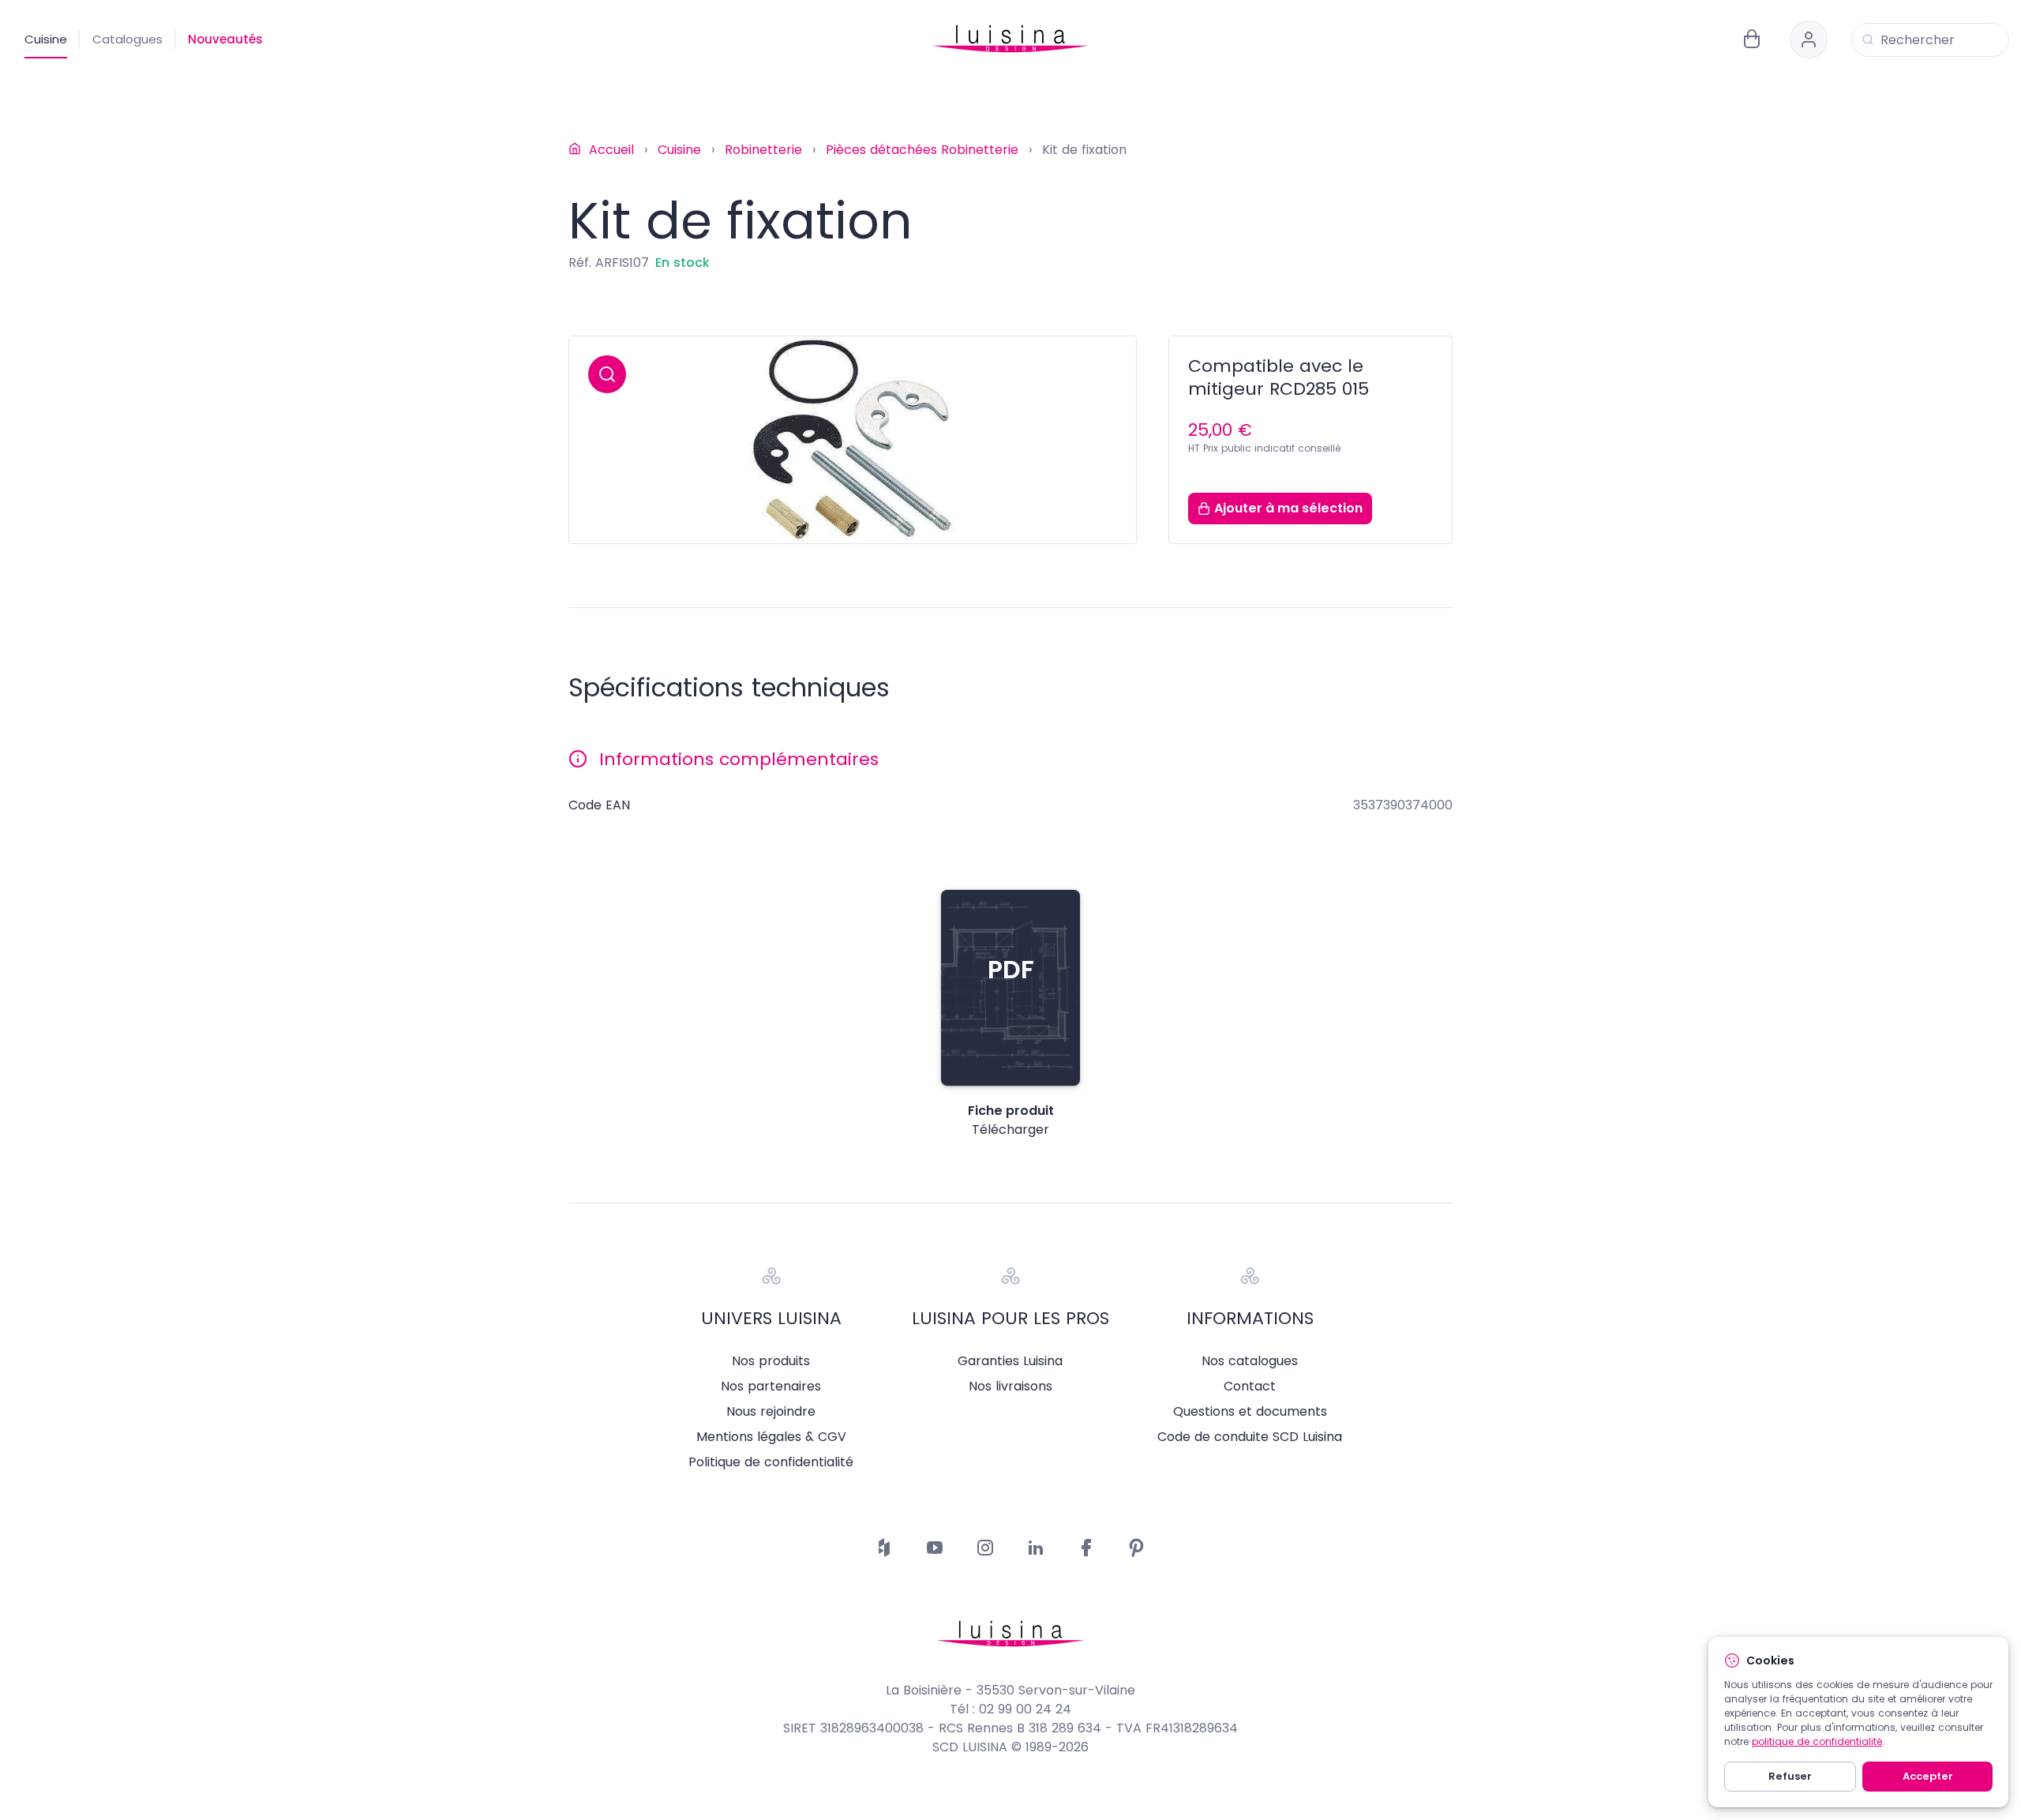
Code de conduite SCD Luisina (1250, 1437)
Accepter (1928, 1776)
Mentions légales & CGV (771, 1437)
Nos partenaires (771, 1387)
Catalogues (127, 39)
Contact (1250, 1387)
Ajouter (1288, 508)
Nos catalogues (1250, 1361)
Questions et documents (1250, 1412)
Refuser (1790, 1776)
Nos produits (771, 1361)
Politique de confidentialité (771, 1462)
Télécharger (1010, 1130)
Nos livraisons (1010, 1387)
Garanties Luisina (1010, 1361)
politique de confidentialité (1817, 1741)
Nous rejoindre (771, 1412)
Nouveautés (225, 39)
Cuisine (46, 39)
